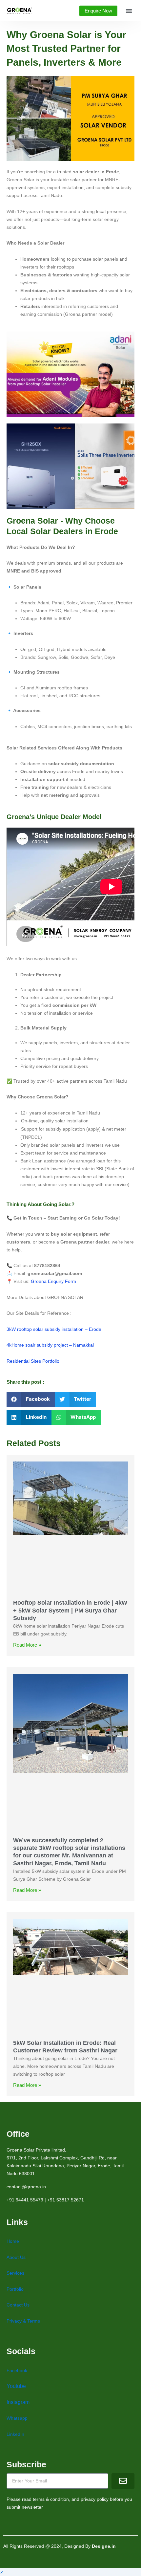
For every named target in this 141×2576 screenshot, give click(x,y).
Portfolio (15, 2289)
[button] (129, 11)
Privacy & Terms (23, 2321)
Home (13, 2241)
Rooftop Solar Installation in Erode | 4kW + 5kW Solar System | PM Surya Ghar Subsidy (70, 1610)
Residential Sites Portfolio (33, 1361)
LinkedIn (15, 2434)
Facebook (17, 2370)
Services (15, 2273)
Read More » (27, 1645)
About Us (16, 2257)
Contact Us (18, 2305)
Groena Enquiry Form (53, 1281)
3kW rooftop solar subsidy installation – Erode (54, 1329)
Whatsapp (17, 2418)
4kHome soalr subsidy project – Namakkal (50, 1345)
